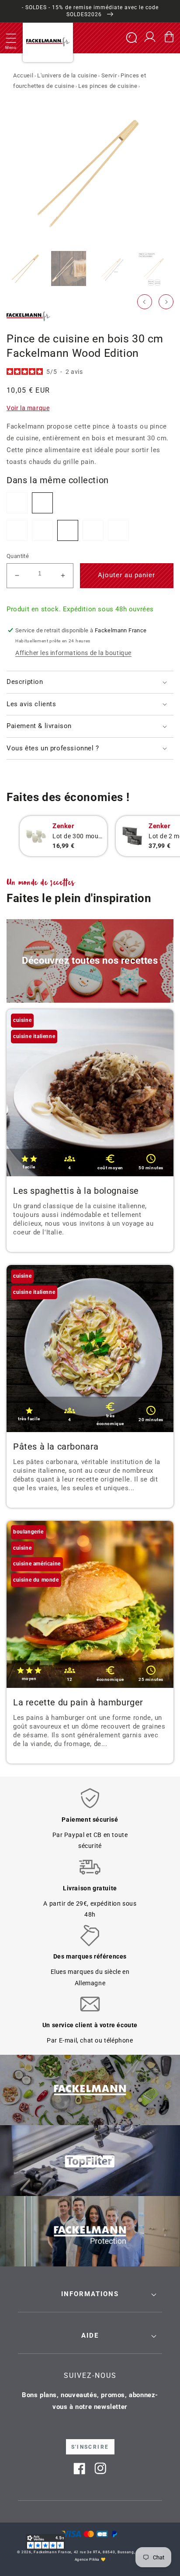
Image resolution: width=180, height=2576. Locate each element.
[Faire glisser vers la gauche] (145, 302)
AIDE (90, 2335)
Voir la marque (28, 408)
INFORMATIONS (90, 2294)
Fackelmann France (52, 2552)
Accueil (23, 75)
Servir (109, 75)
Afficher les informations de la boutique (73, 653)
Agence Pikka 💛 (90, 2559)
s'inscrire (90, 2447)
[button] (11, 38)
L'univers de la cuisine (67, 75)
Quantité (18, 556)
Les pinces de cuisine (108, 86)
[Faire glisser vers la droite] (166, 302)
